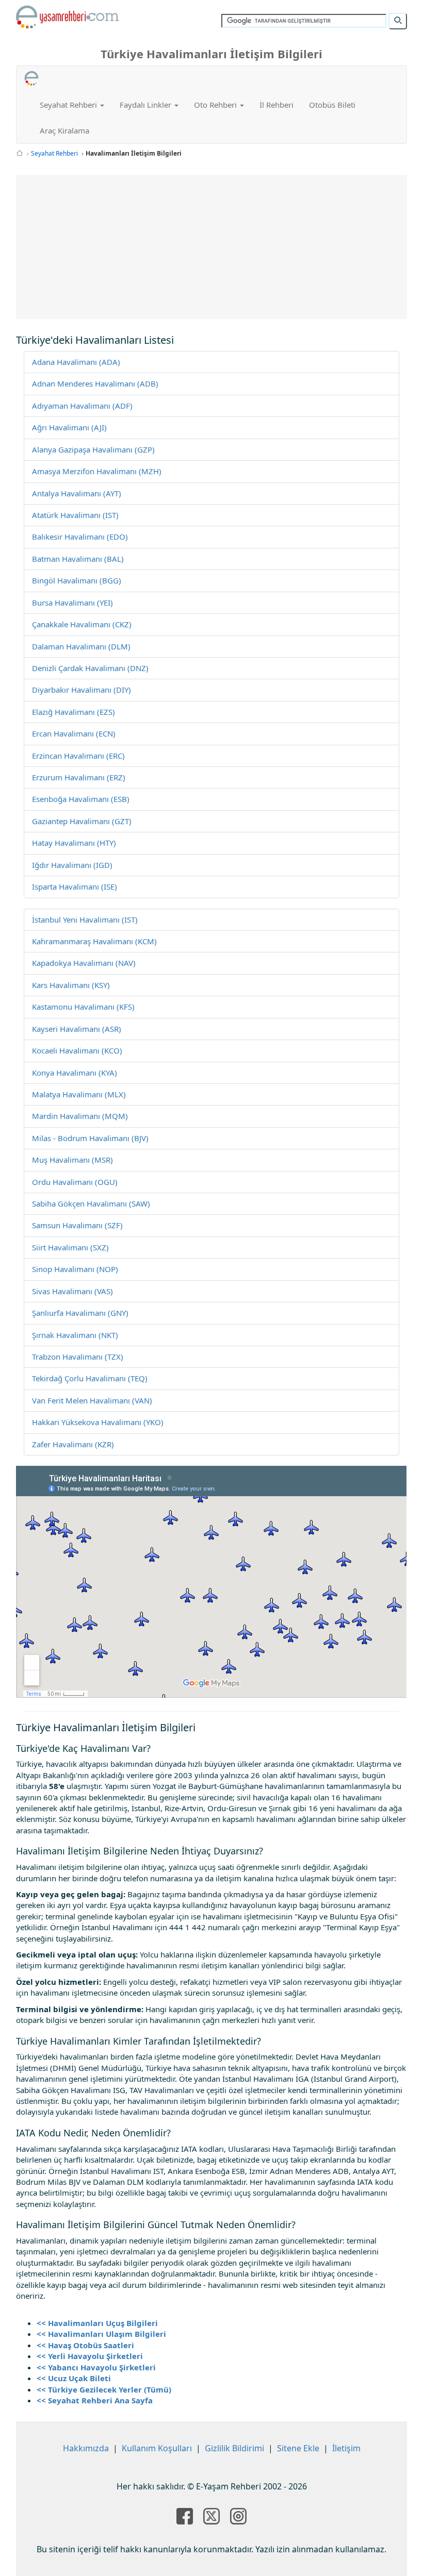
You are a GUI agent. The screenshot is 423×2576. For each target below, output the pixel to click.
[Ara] (398, 21)
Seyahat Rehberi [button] (69, 105)
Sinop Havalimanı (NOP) (75, 1269)
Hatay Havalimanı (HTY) (74, 843)
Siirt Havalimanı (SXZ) (70, 1247)
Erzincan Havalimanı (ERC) (78, 756)
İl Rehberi (276, 105)
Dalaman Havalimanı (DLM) (81, 646)
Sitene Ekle (298, 2448)
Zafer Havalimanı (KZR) (73, 1444)
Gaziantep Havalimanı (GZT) (82, 821)
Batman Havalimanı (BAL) (78, 559)
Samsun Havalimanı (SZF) (77, 1225)
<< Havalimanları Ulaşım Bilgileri (101, 2334)
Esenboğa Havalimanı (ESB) (81, 799)
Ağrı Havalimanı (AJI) (69, 427)
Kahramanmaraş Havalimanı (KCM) (94, 941)
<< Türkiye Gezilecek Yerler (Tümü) (104, 2389)
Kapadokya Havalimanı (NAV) (84, 963)
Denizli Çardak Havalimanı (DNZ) (90, 668)
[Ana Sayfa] (20, 153)
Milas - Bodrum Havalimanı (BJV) (90, 1138)
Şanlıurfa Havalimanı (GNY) (80, 1313)
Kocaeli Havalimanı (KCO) (77, 1050)
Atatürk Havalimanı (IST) (75, 515)
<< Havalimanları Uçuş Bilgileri (97, 2323)
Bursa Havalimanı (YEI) (72, 603)
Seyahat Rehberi (54, 153)
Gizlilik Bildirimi (234, 2448)
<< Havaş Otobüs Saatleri (85, 2345)
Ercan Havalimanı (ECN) (74, 733)
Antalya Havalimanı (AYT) (77, 493)
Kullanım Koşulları (157, 2448)
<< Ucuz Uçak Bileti (74, 2378)
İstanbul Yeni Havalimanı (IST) (85, 919)
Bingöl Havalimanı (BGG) (77, 580)
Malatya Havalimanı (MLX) (79, 1094)
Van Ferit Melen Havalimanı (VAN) (92, 1400)
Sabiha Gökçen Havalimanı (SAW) (91, 1203)
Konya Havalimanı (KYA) (75, 1073)
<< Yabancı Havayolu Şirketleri (96, 2367)
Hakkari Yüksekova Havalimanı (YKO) (98, 1422)
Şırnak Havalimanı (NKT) (75, 1335)
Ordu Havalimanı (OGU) (75, 1182)
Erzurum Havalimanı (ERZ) (79, 777)
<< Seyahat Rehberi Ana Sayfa (95, 2400)
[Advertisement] (212, 247)
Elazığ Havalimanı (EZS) (74, 712)
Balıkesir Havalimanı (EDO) (80, 537)
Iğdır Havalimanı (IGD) (72, 865)
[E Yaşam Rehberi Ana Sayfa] (68, 17)
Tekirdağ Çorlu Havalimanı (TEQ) (90, 1378)
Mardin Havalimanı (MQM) (80, 1116)
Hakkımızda (86, 2448)
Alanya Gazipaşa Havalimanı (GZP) (93, 449)
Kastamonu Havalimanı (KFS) (83, 1007)
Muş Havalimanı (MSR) (72, 1160)
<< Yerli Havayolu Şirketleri (90, 2356)
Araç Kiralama (64, 130)
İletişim (346, 2448)
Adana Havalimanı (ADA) (76, 362)
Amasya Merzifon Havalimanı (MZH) (97, 471)
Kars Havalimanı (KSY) (71, 985)
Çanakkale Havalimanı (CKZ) (82, 624)
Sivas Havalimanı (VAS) (72, 1291)
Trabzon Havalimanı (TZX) (78, 1357)
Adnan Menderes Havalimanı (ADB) (95, 383)
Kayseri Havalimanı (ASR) (77, 1029)
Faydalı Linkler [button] (147, 105)
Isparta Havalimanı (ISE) (75, 886)
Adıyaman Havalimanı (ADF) (82, 406)
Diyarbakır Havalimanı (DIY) (82, 690)
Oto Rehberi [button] (216, 105)
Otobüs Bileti (332, 105)
